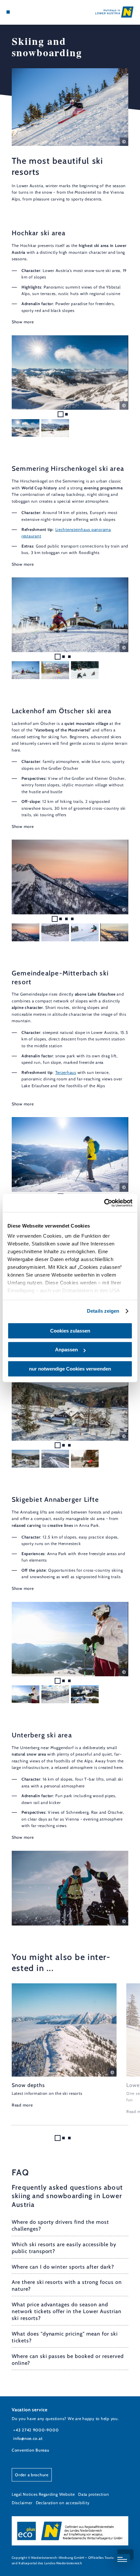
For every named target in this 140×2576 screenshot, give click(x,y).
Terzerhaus (66, 1072)
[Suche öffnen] (28, 12)
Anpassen (66, 1350)
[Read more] (64, 2046)
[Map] (18, 12)
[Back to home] (114, 12)
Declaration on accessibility (63, 2503)
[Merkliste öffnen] (23, 12)
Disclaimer (22, 2503)
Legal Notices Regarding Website (43, 2494)
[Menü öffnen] (8, 12)
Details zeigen (103, 1311)
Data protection (93, 2494)
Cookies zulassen (70, 1331)
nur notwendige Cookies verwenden (70, 1369)
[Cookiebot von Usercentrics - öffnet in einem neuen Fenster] (104, 1203)
